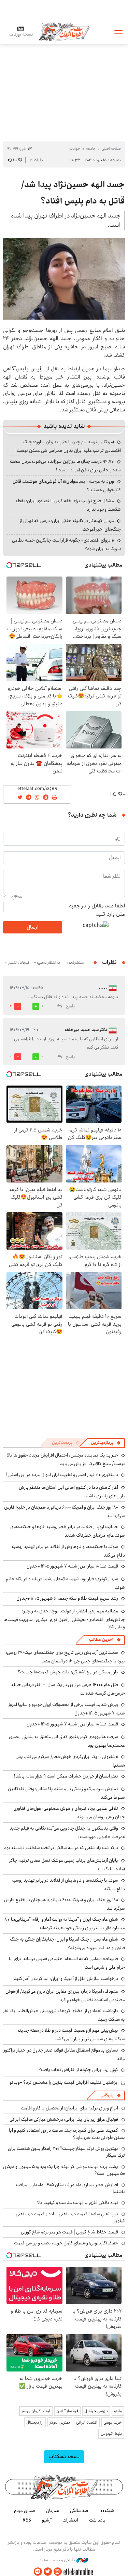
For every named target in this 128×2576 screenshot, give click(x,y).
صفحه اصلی (111, 148)
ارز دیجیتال (35, 2422)
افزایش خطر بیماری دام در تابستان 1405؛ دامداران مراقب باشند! (70, 2188)
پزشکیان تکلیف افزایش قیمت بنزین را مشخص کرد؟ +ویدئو (63, 2082)
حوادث (75, 148)
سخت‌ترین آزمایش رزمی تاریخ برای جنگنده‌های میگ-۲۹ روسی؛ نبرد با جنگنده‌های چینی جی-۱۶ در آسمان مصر (65, 1657)
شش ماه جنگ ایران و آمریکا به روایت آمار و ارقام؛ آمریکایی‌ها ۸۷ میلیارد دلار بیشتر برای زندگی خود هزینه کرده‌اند (65, 1924)
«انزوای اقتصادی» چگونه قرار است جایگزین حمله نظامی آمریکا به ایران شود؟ (66, 544)
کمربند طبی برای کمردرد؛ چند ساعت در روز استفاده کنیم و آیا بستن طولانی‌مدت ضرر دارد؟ (67, 2134)
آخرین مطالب (101, 1640)
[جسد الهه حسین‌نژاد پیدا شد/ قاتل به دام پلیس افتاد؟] (64, 279)
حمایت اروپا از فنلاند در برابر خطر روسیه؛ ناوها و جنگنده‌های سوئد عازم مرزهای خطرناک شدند (68, 1531)
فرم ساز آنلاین (67, 2411)
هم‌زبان (53, 2511)
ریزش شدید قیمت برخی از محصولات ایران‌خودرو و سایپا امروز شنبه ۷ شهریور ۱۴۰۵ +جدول (67, 1709)
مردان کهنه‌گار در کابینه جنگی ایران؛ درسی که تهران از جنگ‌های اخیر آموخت (70, 525)
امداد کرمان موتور (36, 2411)
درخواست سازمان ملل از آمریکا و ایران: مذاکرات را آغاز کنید (66, 1979)
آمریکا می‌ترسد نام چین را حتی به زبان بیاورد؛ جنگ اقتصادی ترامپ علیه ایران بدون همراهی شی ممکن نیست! (68, 446)
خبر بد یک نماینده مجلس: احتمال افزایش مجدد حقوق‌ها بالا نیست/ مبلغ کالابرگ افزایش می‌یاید (66, 1459)
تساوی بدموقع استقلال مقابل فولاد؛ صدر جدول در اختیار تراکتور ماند (64, 2054)
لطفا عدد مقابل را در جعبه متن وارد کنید (97, 910)
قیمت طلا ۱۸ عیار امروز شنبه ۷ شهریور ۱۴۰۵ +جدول (72, 1566)
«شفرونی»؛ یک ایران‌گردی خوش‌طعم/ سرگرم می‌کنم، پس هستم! (70, 1761)
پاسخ (70, 1006)
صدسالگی (79, 2511)
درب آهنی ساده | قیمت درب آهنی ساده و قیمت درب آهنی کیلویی (70, 2217)
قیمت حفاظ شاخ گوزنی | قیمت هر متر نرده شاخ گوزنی (69, 2232)
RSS (27, 2520)
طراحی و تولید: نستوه (58, 2560)
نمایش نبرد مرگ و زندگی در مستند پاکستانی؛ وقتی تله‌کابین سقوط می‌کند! (66, 1793)
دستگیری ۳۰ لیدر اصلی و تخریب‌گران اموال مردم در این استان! (62, 1475)
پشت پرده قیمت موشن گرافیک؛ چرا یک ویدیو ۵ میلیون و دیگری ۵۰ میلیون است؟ (64, 2170)
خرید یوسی (113, 2422)
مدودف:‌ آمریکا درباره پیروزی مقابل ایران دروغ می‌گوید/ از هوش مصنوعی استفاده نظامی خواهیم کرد (65, 1996)
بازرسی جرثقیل (96, 2411)
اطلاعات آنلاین (64, 31)
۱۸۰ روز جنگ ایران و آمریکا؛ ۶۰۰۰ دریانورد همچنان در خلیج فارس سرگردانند (65, 1512)
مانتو (118, 2411)
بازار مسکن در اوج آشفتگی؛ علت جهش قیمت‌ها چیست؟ (68, 1672)
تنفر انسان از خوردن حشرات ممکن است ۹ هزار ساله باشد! (66, 1776)
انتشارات (70, 2520)
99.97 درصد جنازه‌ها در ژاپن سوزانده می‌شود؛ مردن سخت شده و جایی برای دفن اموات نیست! (65, 466)
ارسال (32, 927)
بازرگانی (107, 2095)
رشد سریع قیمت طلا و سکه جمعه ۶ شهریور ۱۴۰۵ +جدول (67, 1598)
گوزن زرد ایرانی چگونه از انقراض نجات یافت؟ (78, 2070)
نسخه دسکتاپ (64, 2457)
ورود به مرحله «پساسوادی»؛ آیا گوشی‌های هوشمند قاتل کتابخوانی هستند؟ (67, 486)
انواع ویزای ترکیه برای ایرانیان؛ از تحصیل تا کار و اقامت (69, 2108)
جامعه (91, 148)
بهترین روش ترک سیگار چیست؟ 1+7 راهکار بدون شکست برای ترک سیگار (66, 2152)
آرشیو (47, 2520)
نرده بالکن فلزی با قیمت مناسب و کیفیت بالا (78, 2203)
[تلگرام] (38, 2572)
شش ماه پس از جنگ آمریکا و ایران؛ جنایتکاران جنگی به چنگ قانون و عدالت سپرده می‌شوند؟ (67, 1943)
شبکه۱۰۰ (107, 2511)
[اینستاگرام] (58, 2572)
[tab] (106, 1443)
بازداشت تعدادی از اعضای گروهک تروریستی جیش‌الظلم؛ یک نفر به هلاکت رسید (64, 2015)
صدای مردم (25, 2511)
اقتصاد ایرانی (87, 2422)
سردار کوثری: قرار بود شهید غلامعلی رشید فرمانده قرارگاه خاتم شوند (65, 1583)
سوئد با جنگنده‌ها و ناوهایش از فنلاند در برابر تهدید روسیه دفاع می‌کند (68, 1551)
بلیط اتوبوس (111, 2434)
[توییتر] (48, 2572)
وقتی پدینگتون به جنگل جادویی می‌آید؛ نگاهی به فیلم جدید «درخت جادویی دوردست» (67, 1832)
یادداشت (97, 2520)
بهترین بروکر (60, 2422)
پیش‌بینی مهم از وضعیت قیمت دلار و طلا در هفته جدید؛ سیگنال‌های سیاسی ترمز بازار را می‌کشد (71, 2035)
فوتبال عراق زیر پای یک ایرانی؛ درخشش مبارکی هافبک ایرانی (64, 2119)
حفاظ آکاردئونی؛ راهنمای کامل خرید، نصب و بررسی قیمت (66, 2243)
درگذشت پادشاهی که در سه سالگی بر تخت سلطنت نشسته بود (61, 1848)
